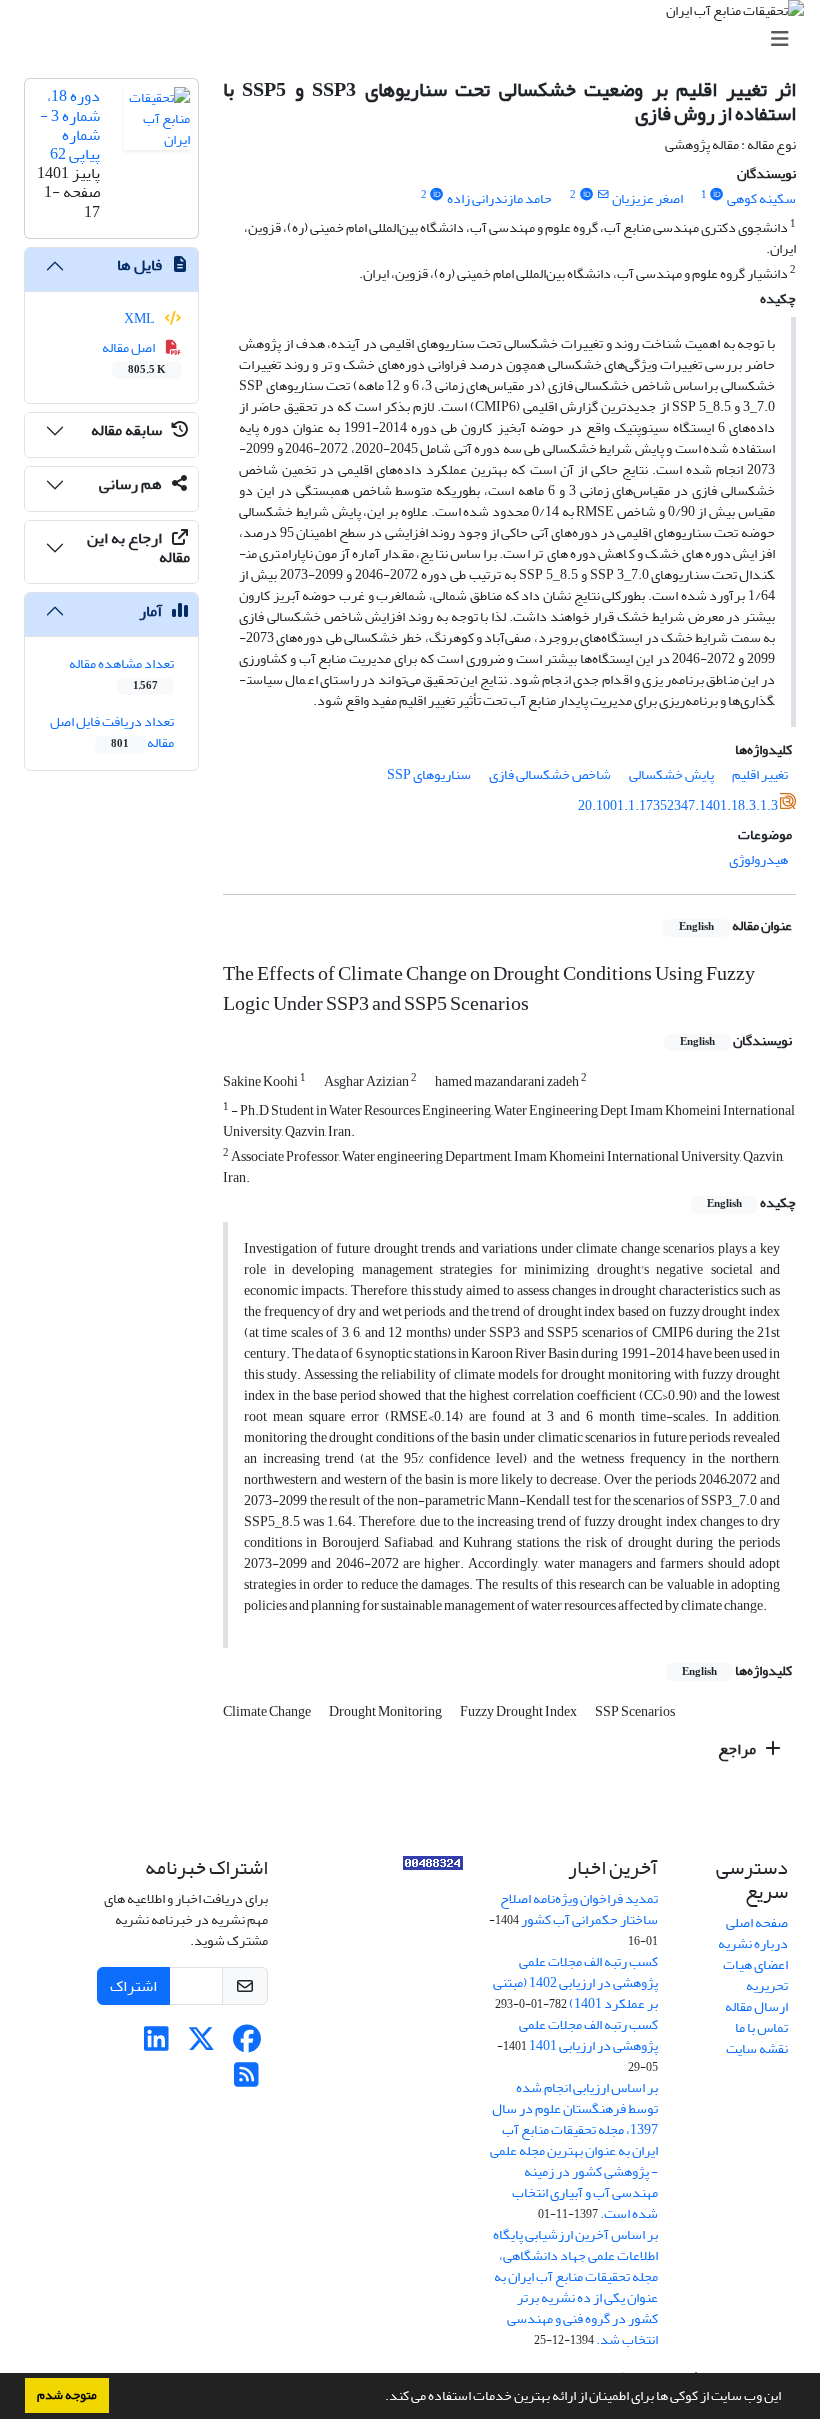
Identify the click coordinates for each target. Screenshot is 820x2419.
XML (140, 318)
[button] (380, 2398)
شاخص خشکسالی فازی (550, 774)
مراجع (738, 1749)
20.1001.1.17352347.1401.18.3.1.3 (678, 805)
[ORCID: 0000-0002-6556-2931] (586, 195)
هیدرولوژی (758, 859)
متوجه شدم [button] (67, 2395)
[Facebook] (246, 2044)
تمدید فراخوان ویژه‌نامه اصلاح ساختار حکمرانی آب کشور (579, 1909)
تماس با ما (761, 2027)
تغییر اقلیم (760, 774)
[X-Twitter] (201, 2044)
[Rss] (246, 2080)
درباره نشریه (753, 1943)
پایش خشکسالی (671, 774)
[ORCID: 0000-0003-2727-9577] (437, 195)
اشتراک (133, 1986)
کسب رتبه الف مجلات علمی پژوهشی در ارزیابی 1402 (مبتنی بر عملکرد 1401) (575, 1982)
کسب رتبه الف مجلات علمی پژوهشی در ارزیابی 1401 (588, 2035)
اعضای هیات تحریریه (755, 1975)
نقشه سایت (757, 2048)
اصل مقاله (134, 357)
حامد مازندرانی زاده (499, 198)
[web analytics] (433, 1867)
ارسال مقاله (756, 2006)
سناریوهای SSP (429, 774)
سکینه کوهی (761, 198)
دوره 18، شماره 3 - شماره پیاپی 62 (70, 125)
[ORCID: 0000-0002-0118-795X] (717, 195)
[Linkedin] (156, 2044)
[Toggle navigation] (416, 39)
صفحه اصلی (757, 1922)
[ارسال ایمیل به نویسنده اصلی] (602, 195)
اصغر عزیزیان (647, 198)
